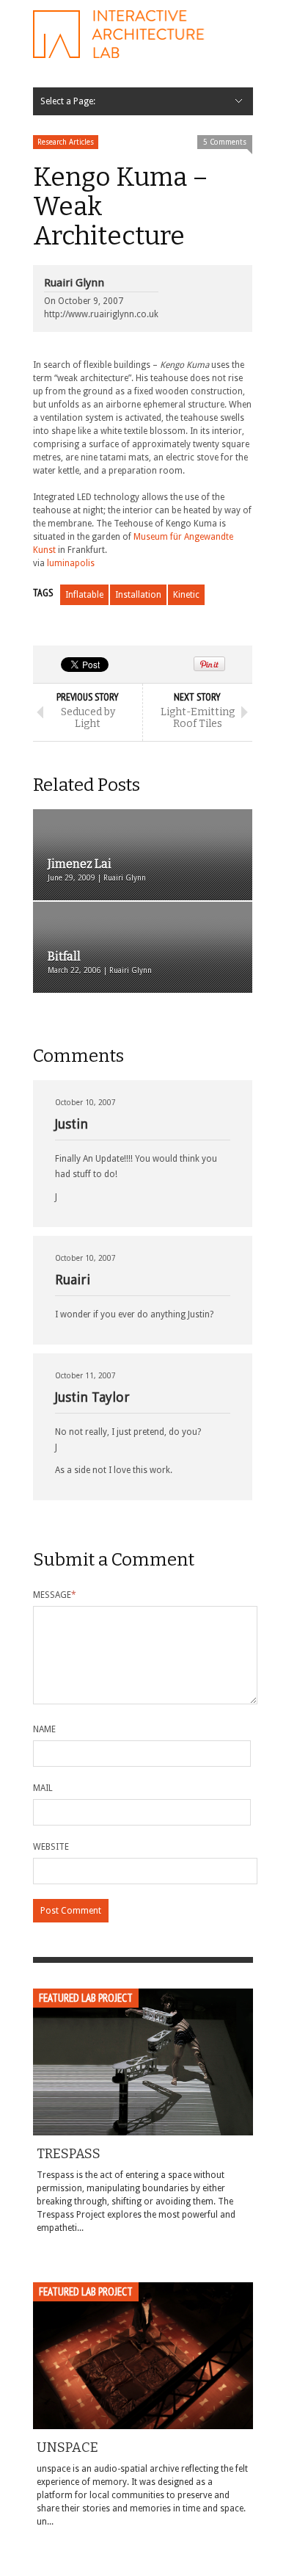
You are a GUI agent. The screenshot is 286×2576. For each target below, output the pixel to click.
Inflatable (84, 595)
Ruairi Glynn (74, 283)
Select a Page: (68, 101)
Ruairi (73, 1280)
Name (44, 1729)
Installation (138, 595)
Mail (43, 1788)
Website (51, 1847)
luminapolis (71, 563)
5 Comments (225, 142)
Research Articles (66, 142)
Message (55, 1595)
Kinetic (186, 595)
